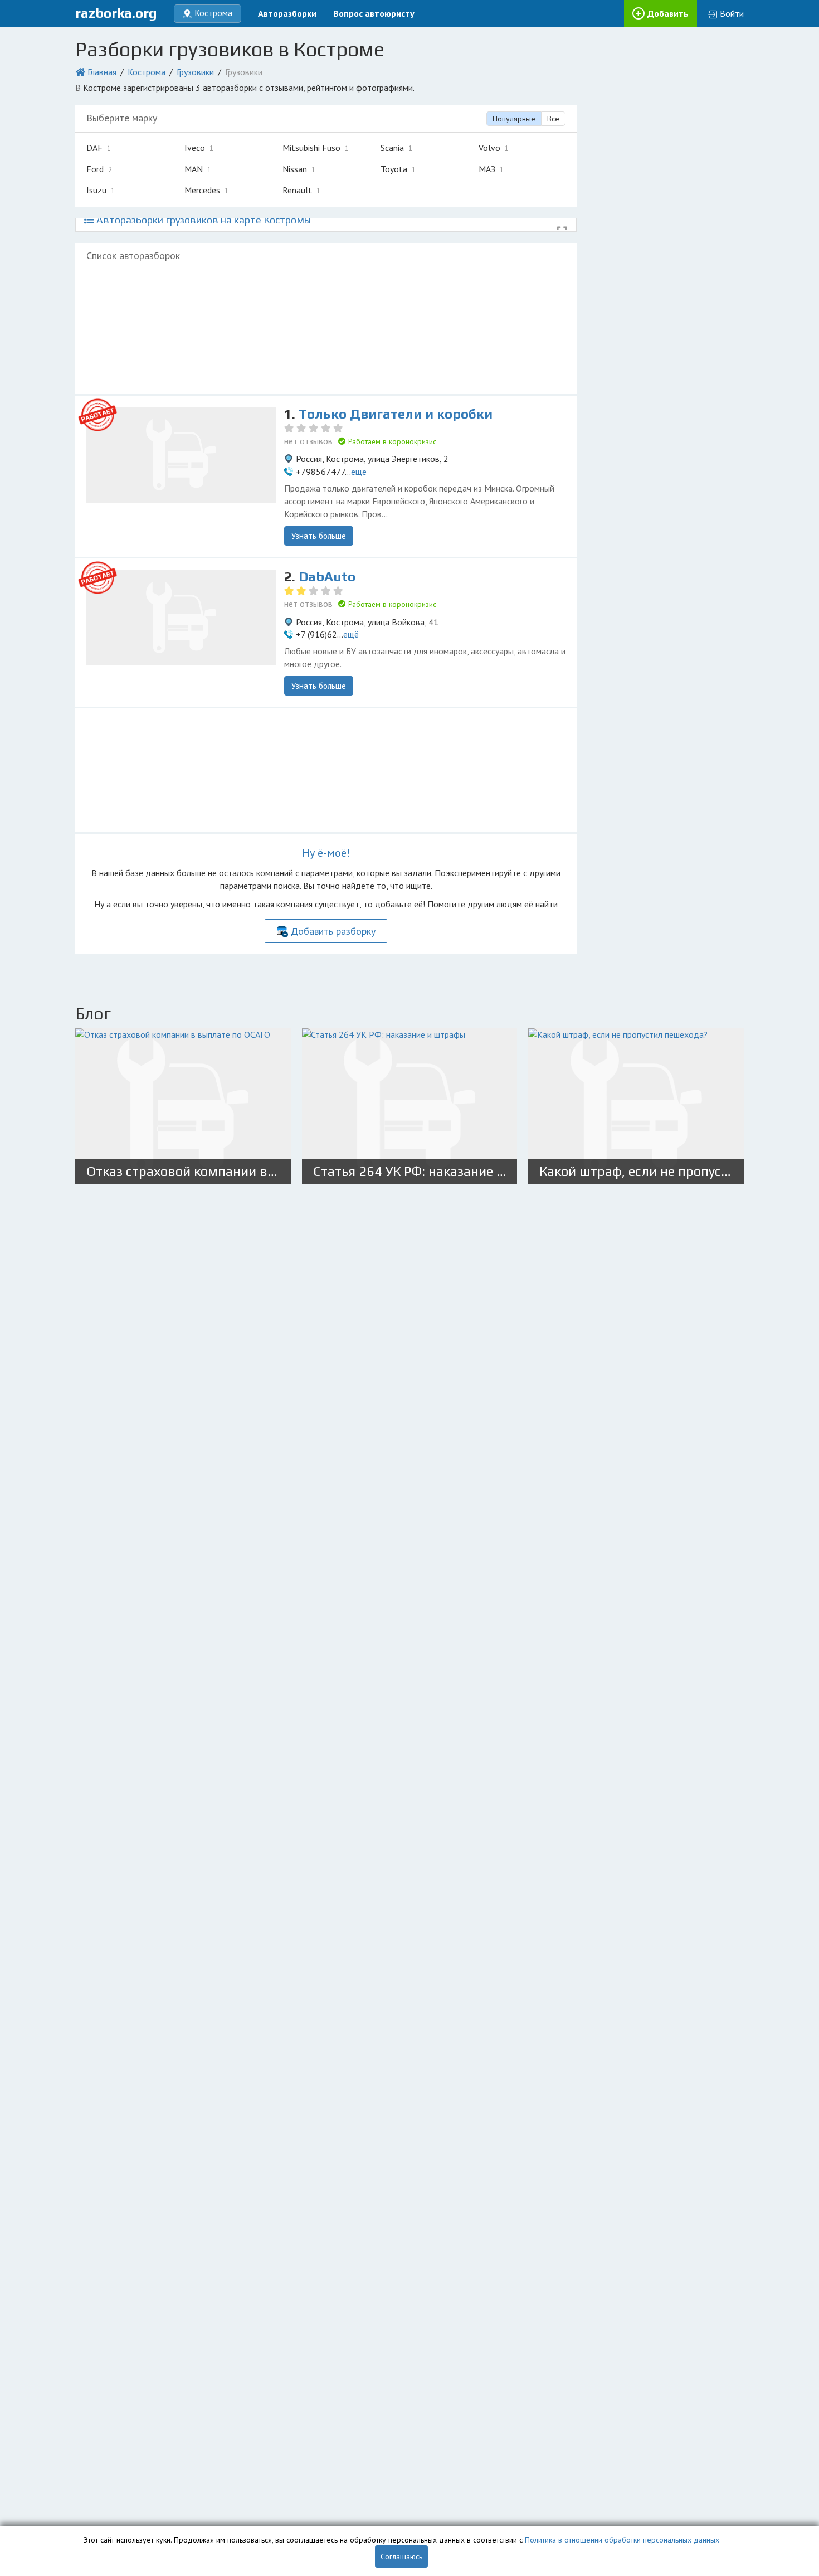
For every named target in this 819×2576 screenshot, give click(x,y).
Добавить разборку (333, 931)
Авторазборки (287, 13)
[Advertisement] (326, 332)
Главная (102, 72)
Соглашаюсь (401, 2556)
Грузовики (195, 72)
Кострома (147, 72)
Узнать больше (319, 536)
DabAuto (327, 577)
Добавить (668, 13)
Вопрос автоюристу (374, 13)
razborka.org (116, 13)
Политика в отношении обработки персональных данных (622, 2540)
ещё (359, 472)
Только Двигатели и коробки (396, 414)
